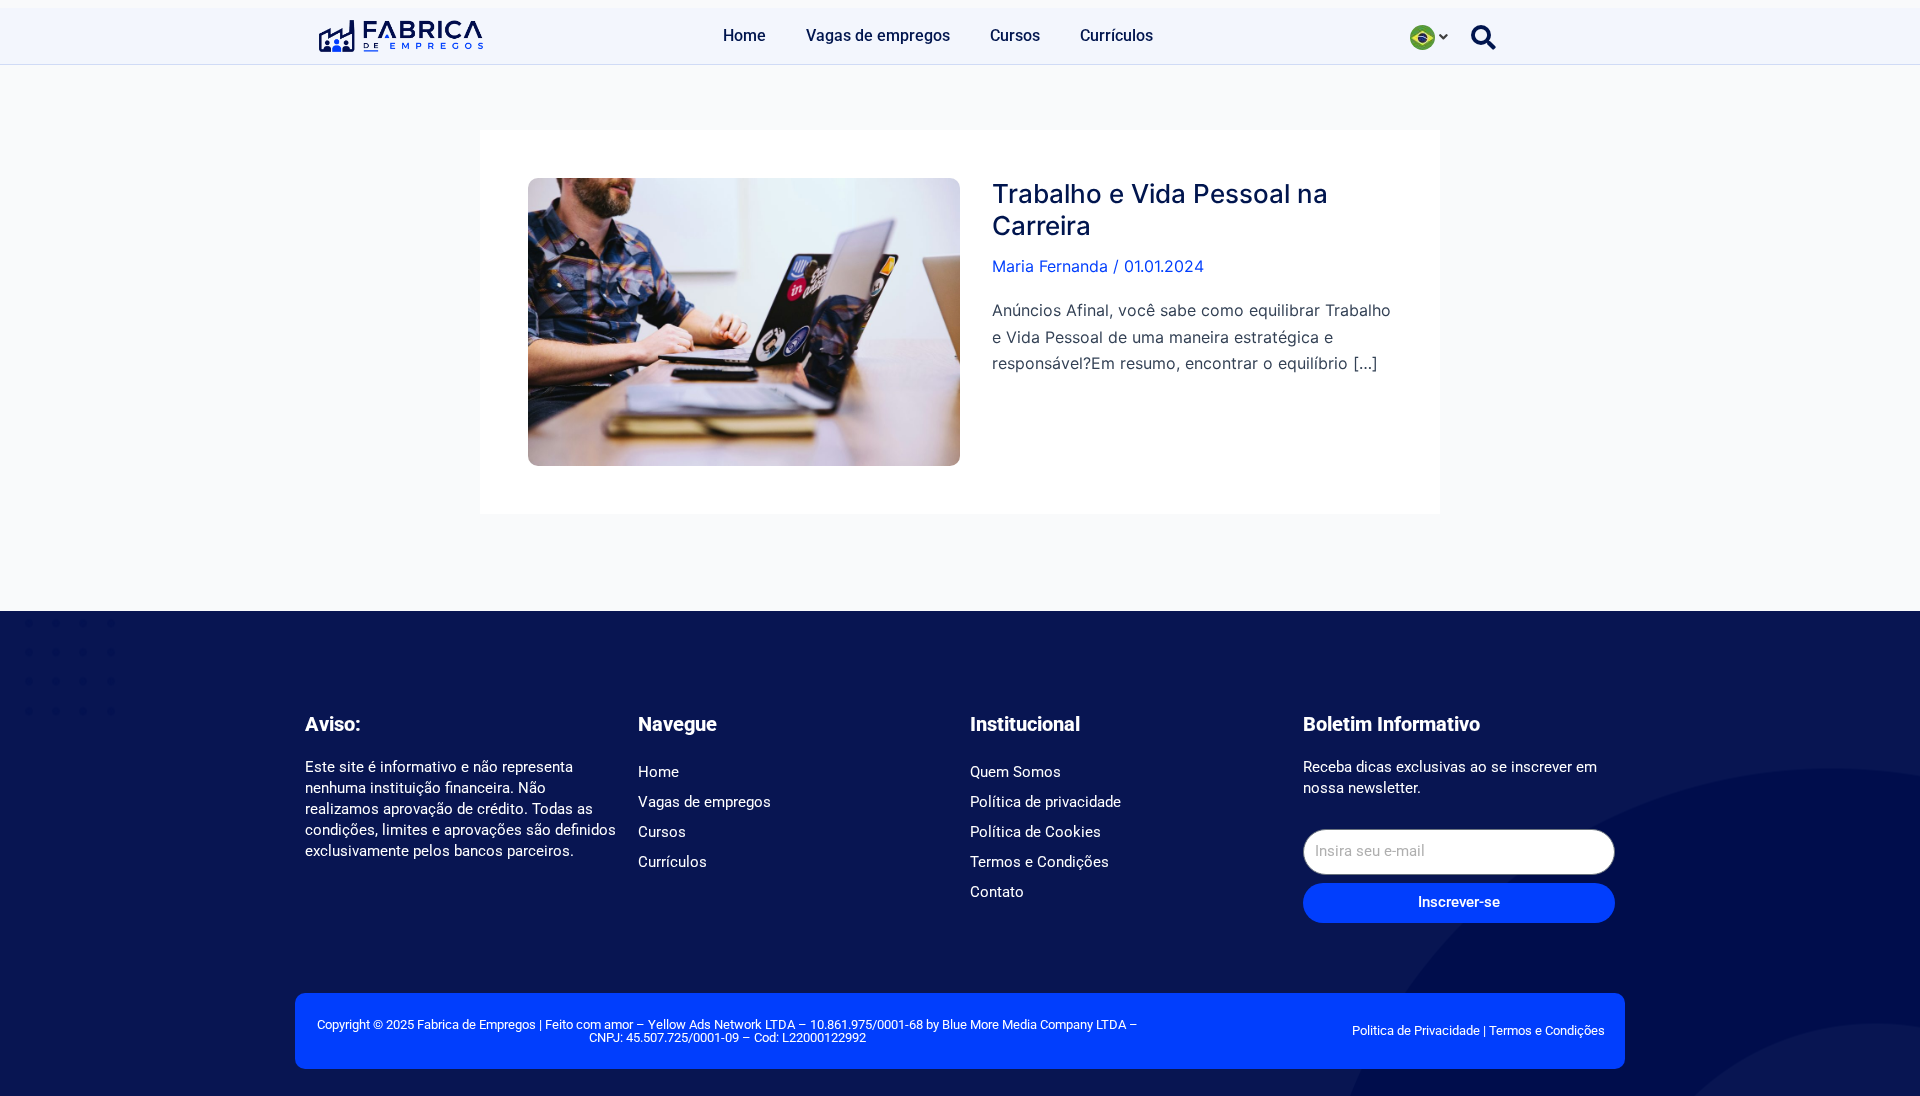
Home (744, 35)
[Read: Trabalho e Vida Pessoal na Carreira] (744, 320)
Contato (997, 892)
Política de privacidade (1045, 802)
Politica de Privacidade (1416, 1030)
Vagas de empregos (878, 35)
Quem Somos (1015, 772)
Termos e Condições (1039, 862)
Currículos (1116, 35)
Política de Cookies (1035, 832)
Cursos (1015, 35)
